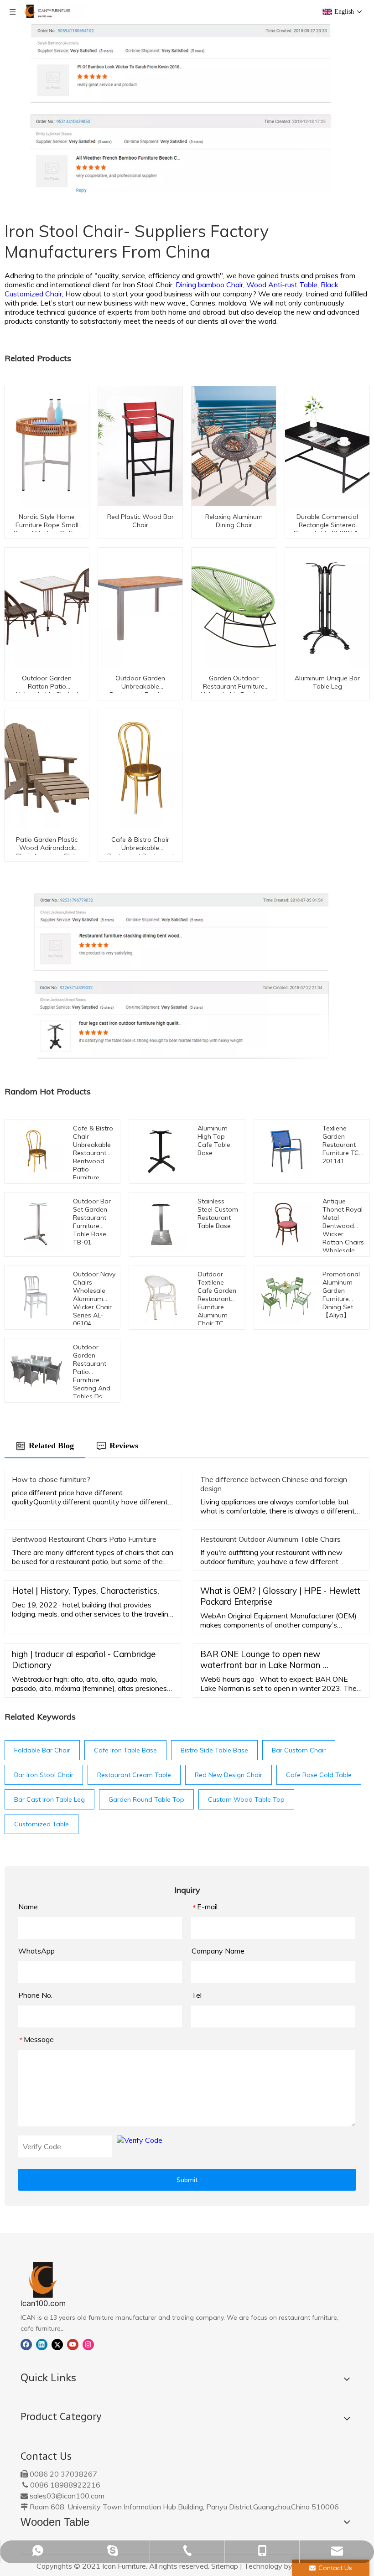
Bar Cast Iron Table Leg (49, 1799)
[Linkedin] (42, 2344)
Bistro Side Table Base (214, 1750)
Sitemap (225, 2566)
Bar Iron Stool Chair (44, 1775)
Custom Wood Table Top (246, 1799)
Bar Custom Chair (299, 1750)
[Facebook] (26, 2344)
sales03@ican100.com (67, 2496)
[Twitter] (57, 2344)
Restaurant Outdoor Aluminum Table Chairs (270, 1539)
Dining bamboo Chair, (211, 285)
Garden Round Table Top (146, 1799)
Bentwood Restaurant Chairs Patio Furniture (84, 1539)
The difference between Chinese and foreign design (274, 1484)
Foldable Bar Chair (42, 1750)
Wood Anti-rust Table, (283, 285)
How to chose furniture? (51, 1479)
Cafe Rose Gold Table (319, 1775)
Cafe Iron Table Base (125, 1750)
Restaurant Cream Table (134, 1775)
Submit (187, 2180)
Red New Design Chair (229, 1775)
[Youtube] (73, 2344)
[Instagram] (88, 2344)
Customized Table (42, 1824)
